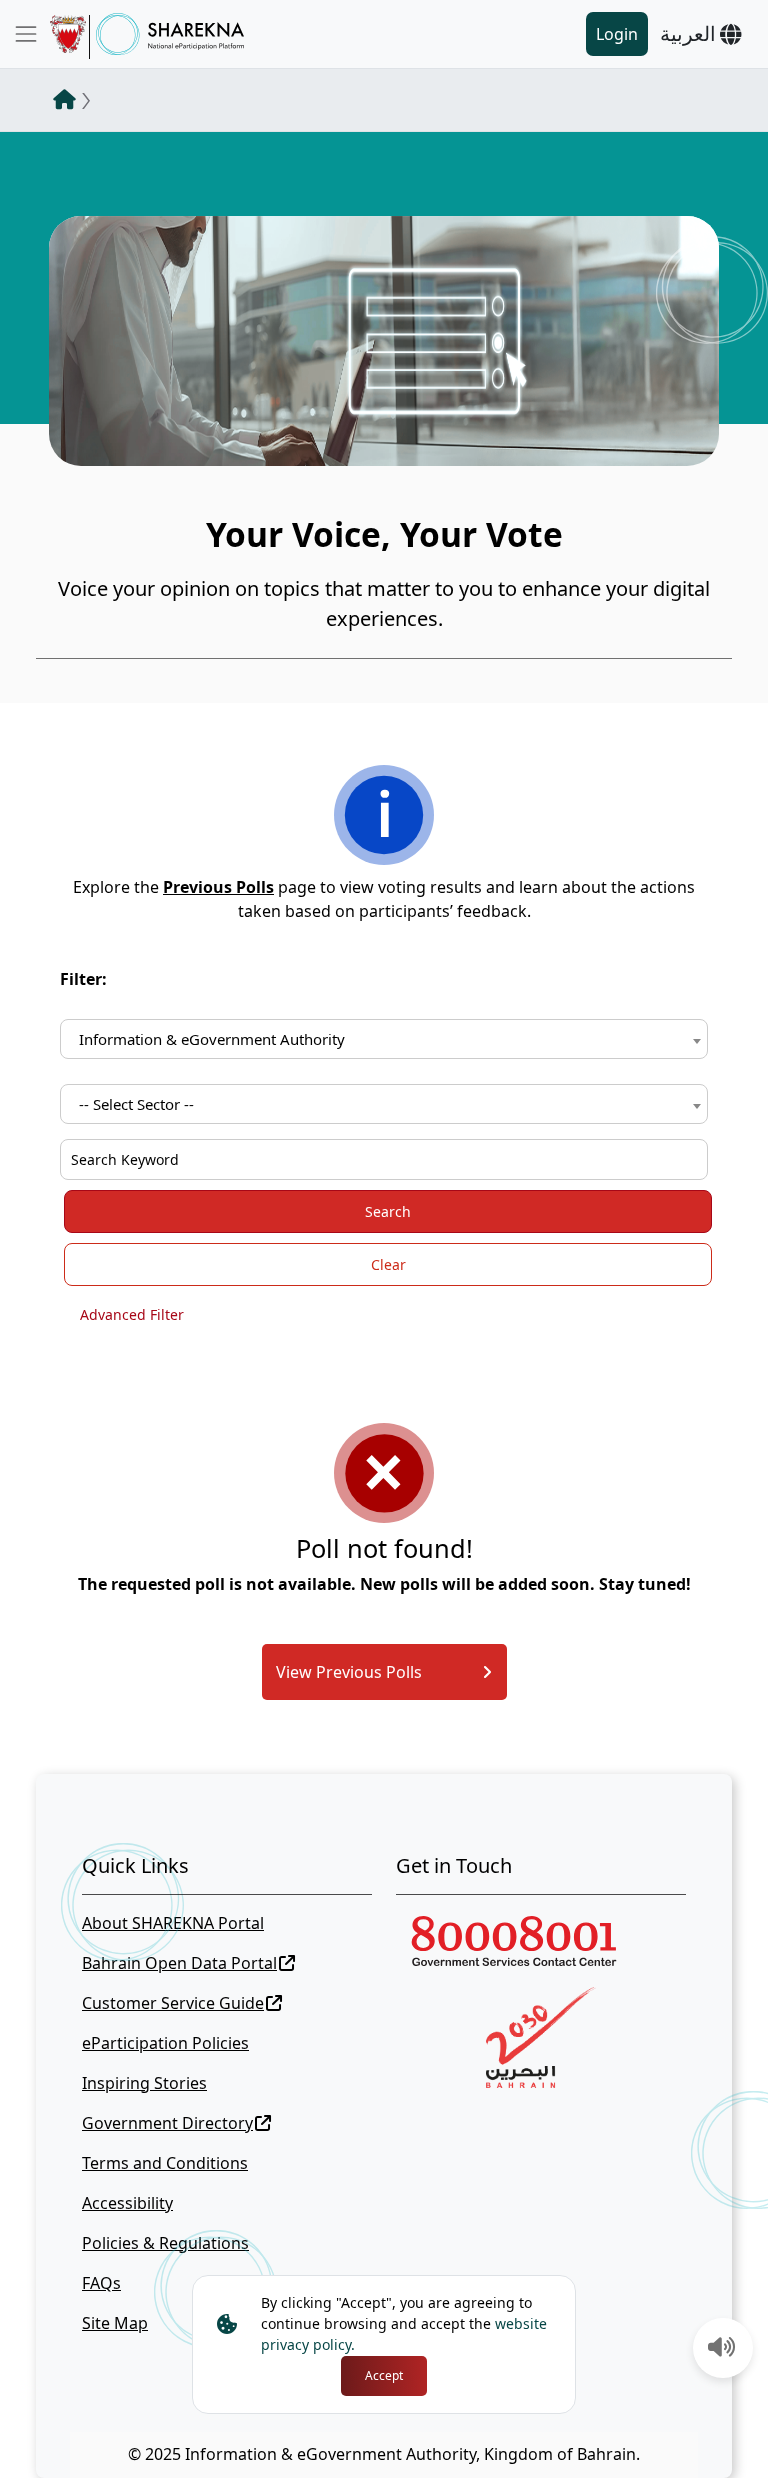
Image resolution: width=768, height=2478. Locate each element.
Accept (384, 2375)
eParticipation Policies (165, 2043)
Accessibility (127, 2203)
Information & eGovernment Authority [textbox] (212, 1039)
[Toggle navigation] (26, 34)
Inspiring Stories (144, 2083)
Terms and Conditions (165, 2163)
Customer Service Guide (173, 2003)
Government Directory (167, 2123)
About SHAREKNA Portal (173, 1923)
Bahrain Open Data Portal (179, 1963)
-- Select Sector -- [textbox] (136, 1104)
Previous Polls (218, 887)
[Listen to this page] (722, 2349)
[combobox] (384, 1039)
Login (617, 34)
